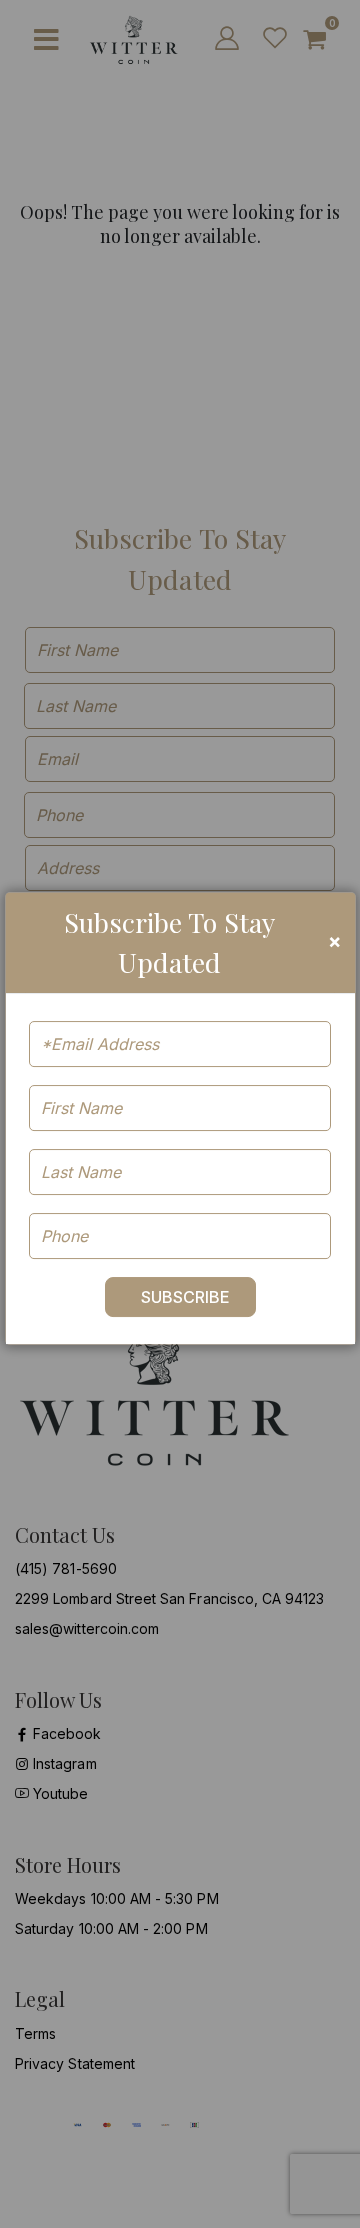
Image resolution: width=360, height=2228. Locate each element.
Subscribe (185, 1297)
